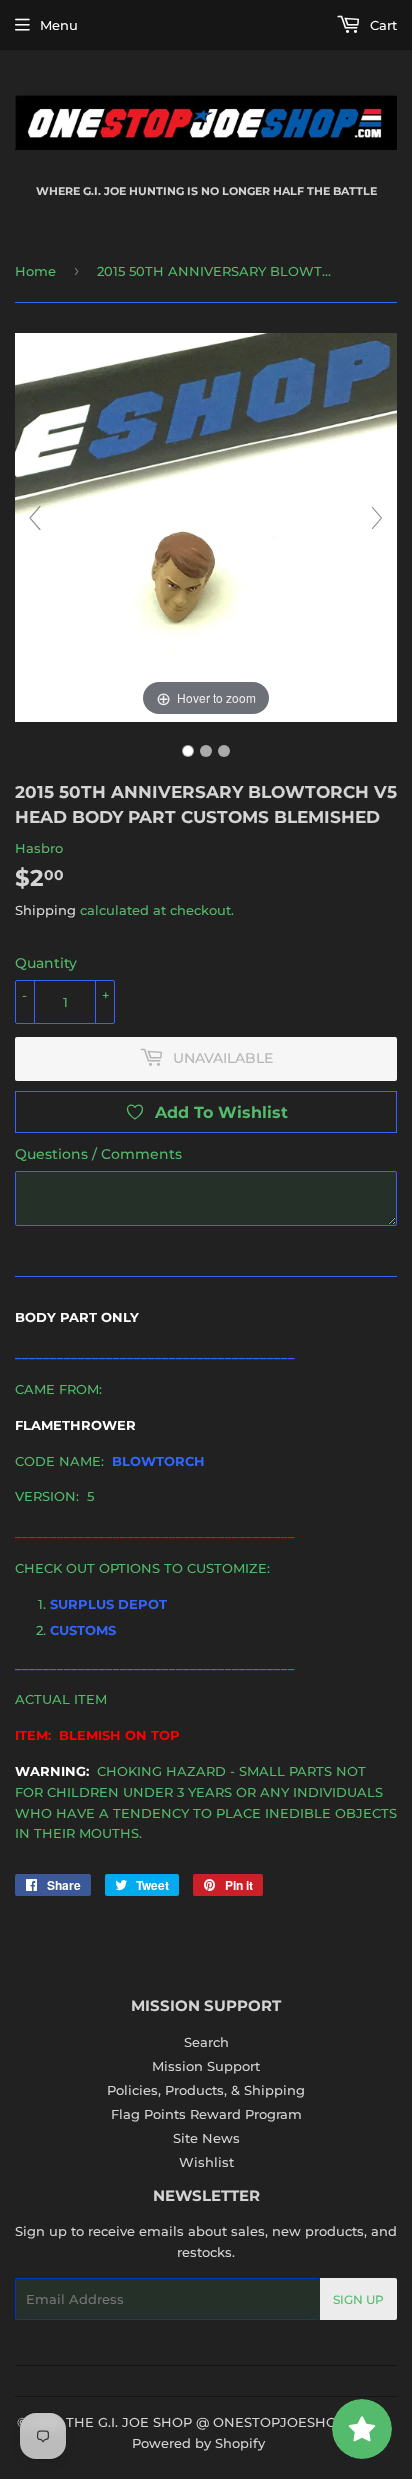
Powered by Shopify (198, 2443)
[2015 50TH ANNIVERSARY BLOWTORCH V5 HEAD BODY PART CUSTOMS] (188, 751)
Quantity (46, 963)
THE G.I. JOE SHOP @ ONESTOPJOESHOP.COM (223, 2422)
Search (206, 2042)
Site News (206, 2138)
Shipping (45, 910)
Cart (381, 25)
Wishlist (206, 2162)
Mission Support (206, 2066)
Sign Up (358, 2299)
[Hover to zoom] (206, 526)
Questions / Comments (98, 1154)
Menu (59, 25)
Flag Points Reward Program (206, 2114)
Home (35, 271)
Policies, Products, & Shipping (206, 2090)
